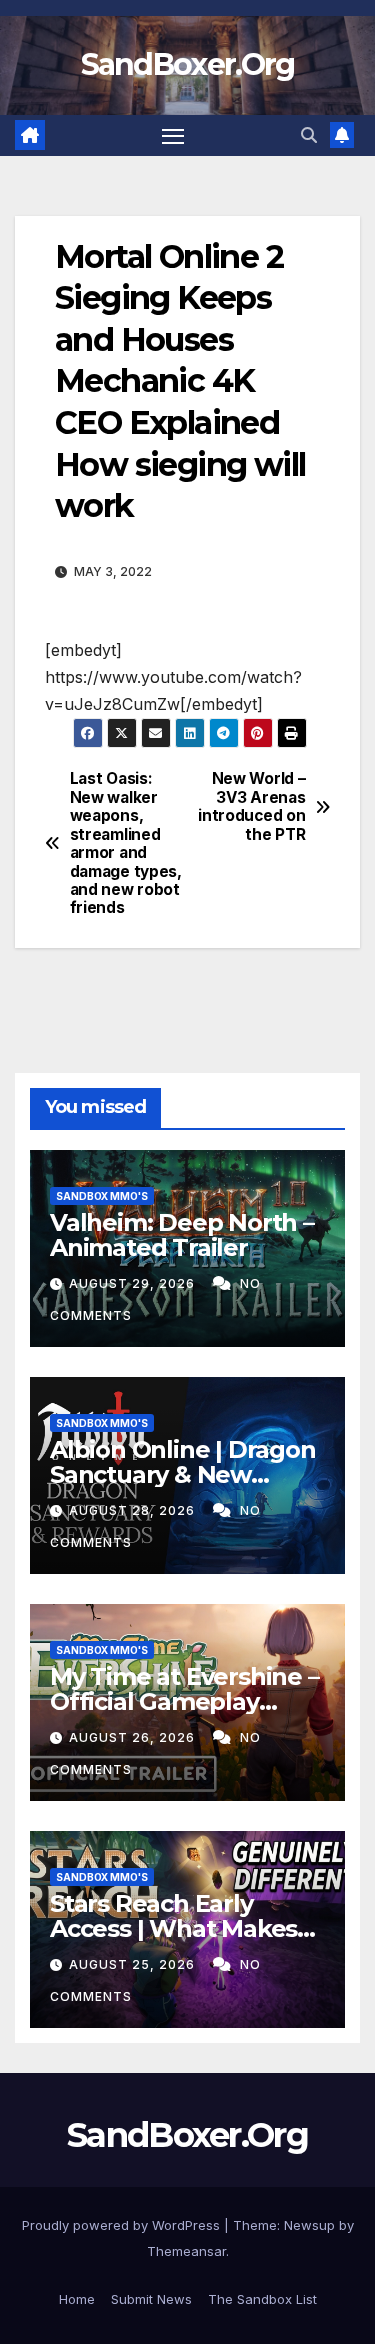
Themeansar (186, 2251)
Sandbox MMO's (102, 1196)
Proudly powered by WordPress (123, 2225)
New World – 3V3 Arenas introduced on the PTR (251, 806)
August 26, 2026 (134, 1737)
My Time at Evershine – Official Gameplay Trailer (184, 1701)
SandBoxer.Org (188, 64)
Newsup (309, 2225)
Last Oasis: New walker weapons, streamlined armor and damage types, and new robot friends (126, 843)
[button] (309, 135)
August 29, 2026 (134, 1283)
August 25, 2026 (134, 1964)
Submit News (151, 2299)
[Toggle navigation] (173, 136)
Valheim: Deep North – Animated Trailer (182, 1235)
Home (77, 2299)
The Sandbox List (262, 2299)
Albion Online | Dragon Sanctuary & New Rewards (183, 1474)
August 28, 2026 (134, 1510)
